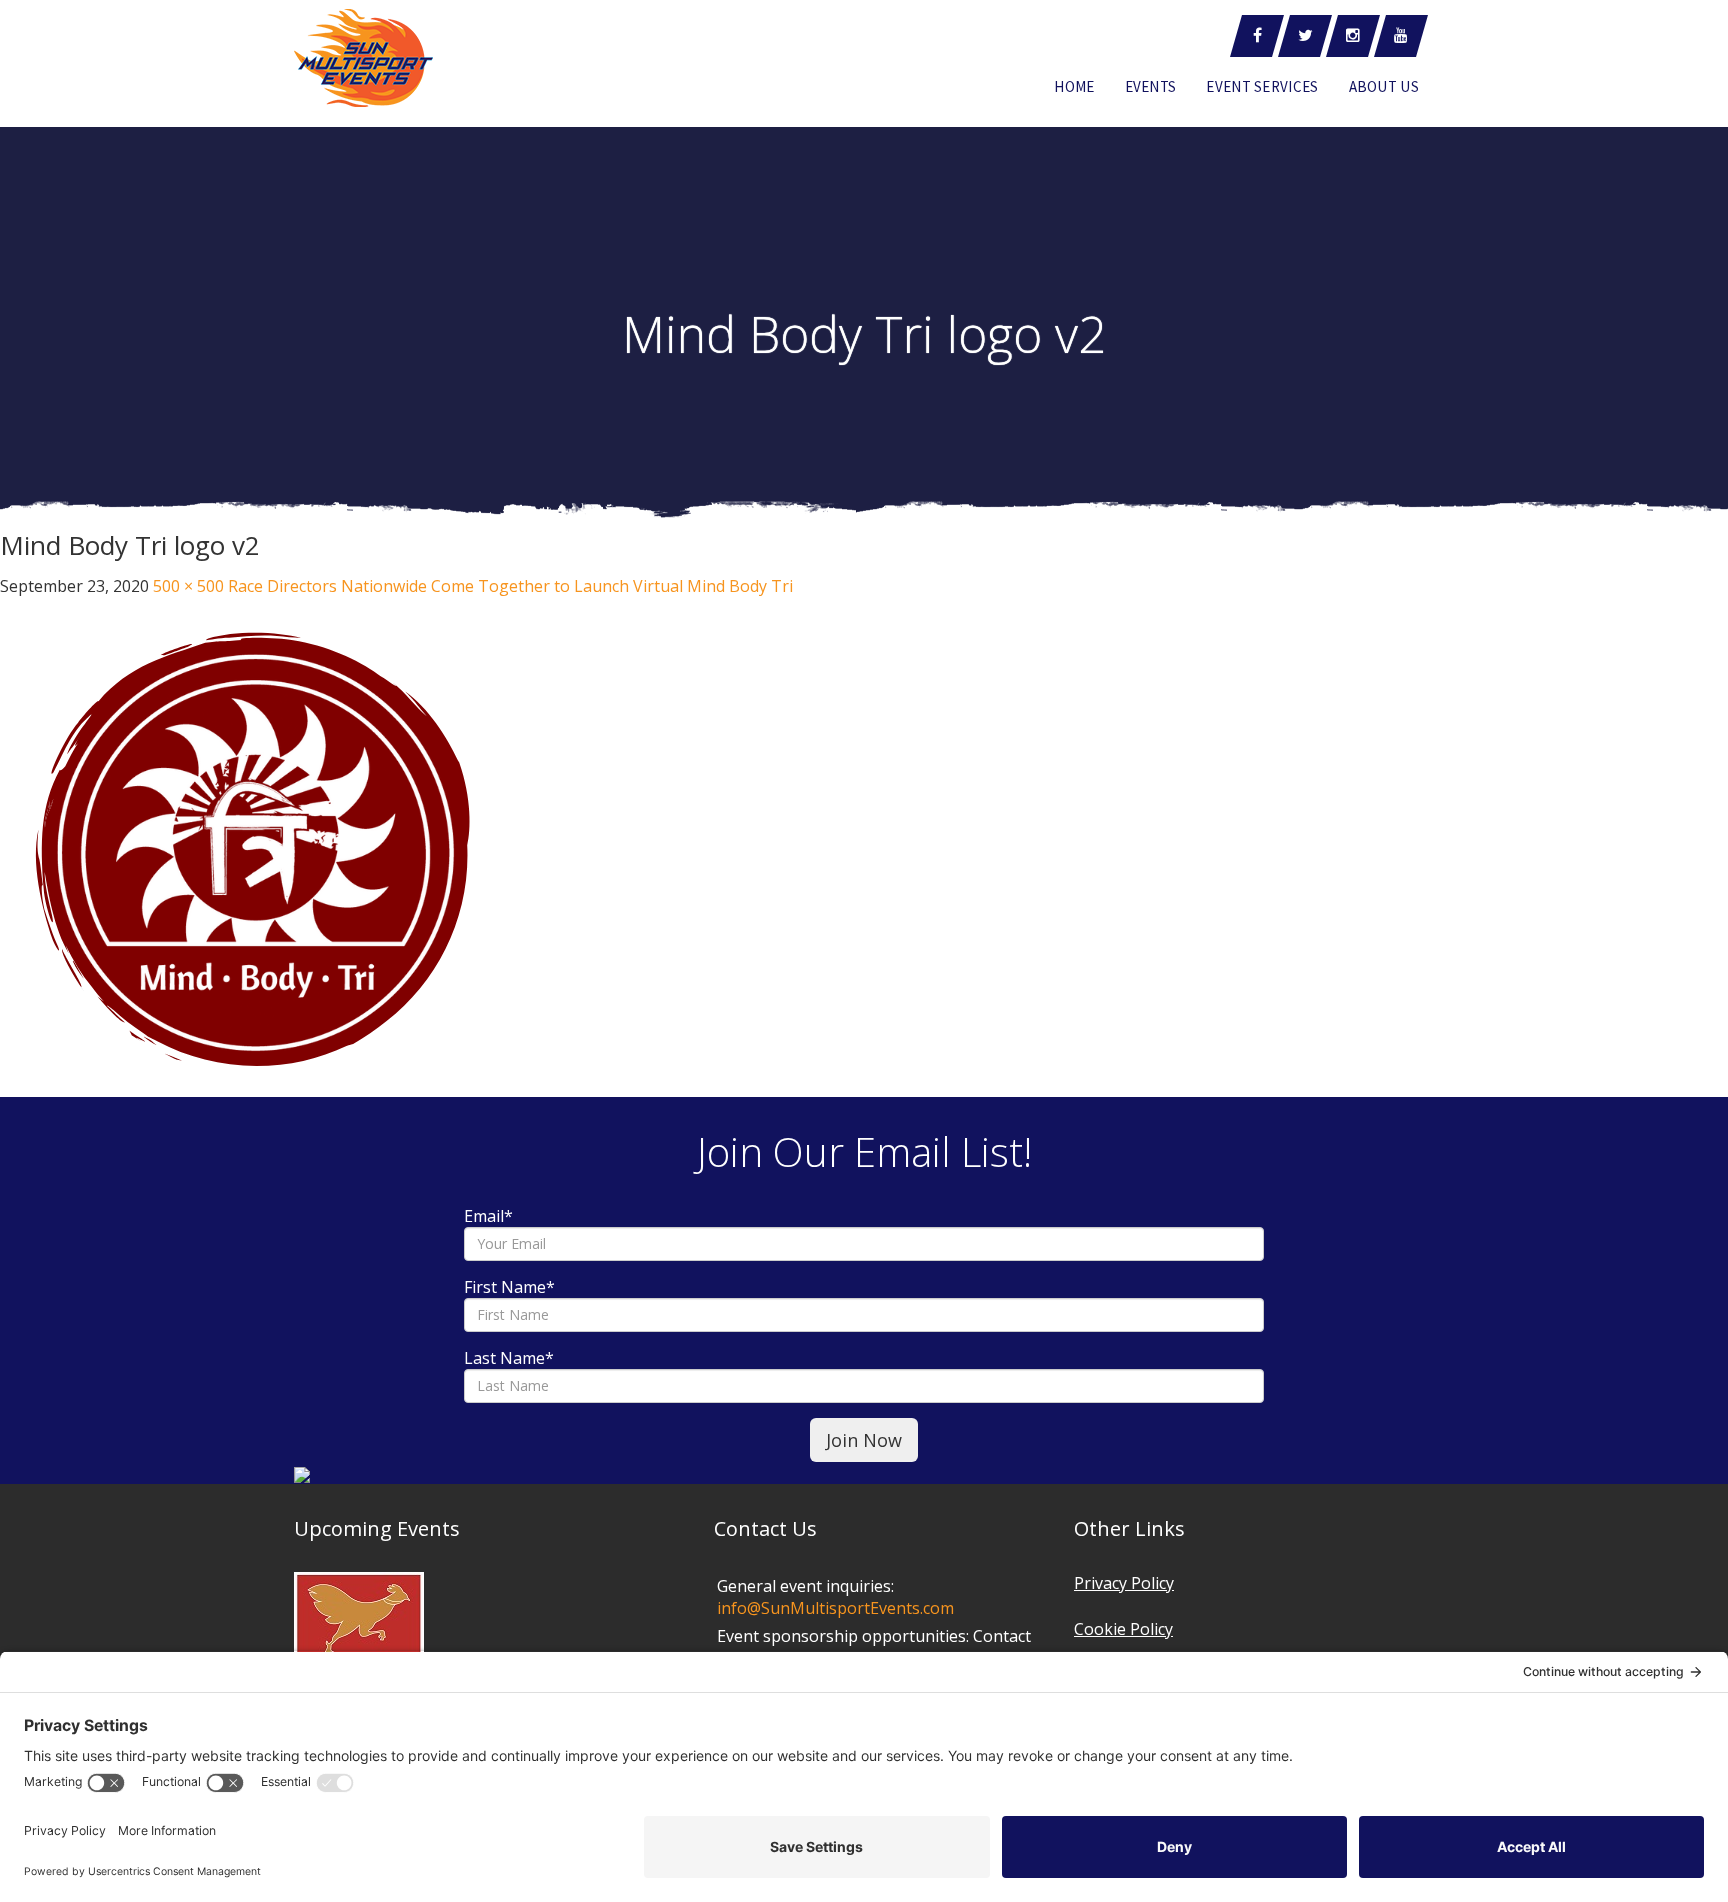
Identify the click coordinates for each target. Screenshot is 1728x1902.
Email (488, 1216)
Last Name (509, 1358)
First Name (509, 1287)
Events (1151, 86)
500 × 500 (188, 586)
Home (1074, 86)
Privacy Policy (1124, 1583)
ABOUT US (1384, 86)
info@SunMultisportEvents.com (835, 1608)
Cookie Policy (1123, 1629)
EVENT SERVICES (1262, 86)
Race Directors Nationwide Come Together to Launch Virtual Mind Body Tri (510, 586)
